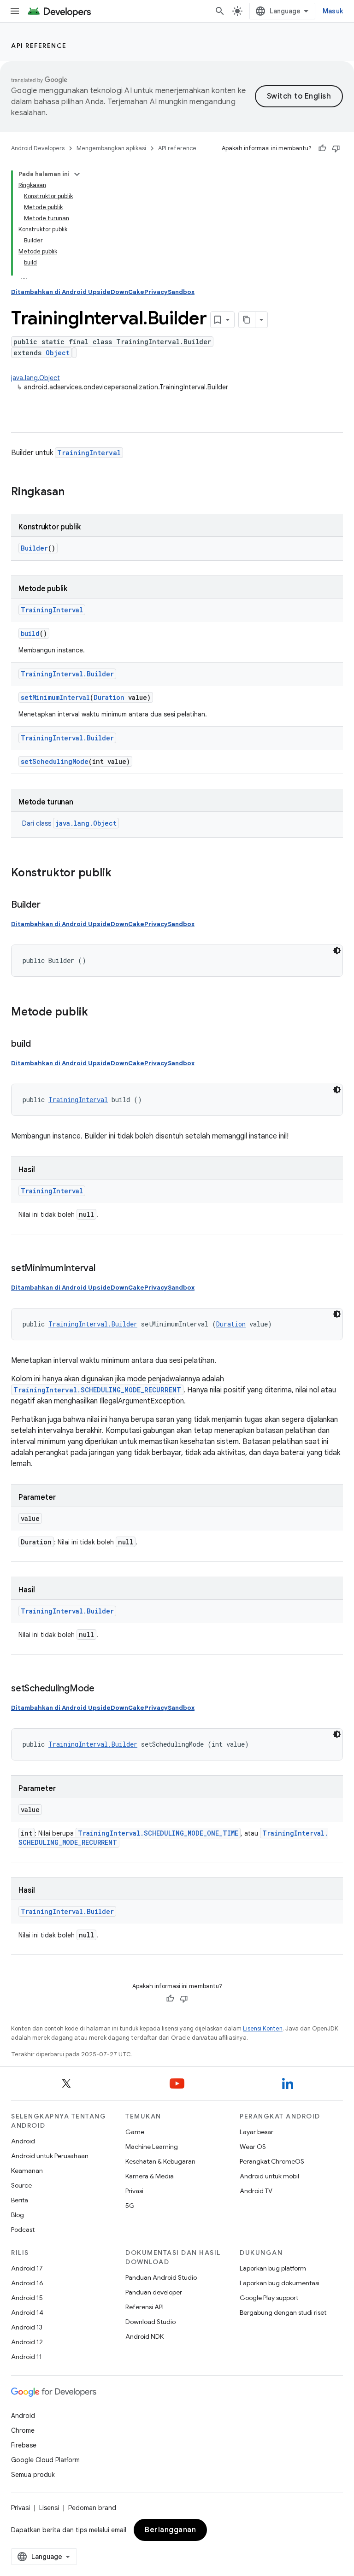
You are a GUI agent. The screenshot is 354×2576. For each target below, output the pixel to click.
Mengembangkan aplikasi (111, 148)
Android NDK (145, 2336)
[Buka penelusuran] (220, 11)
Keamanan (27, 2171)
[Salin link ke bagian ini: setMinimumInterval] (105, 1269)
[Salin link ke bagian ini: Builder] (49, 905)
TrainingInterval (89, 453)
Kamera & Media (150, 2176)
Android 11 (27, 2357)
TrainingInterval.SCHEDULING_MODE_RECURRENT (97, 1390)
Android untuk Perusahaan (50, 2156)
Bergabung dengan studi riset (283, 2312)
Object (58, 353)
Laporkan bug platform (273, 2268)
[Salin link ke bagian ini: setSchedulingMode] (104, 1689)
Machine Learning (152, 2147)
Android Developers (38, 148)
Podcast (23, 2230)
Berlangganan (170, 2530)
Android (23, 2141)
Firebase (24, 2445)
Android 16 (27, 2283)
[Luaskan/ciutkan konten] (77, 174)
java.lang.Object (35, 378)
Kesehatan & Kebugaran (160, 2161)
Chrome (23, 2430)
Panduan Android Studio (161, 2277)
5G (130, 2206)
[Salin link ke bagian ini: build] (40, 1044)
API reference (39, 46)
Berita (20, 2200)
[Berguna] (322, 148)
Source (21, 2185)
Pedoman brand (92, 2508)
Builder (34, 548)
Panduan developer (154, 2292)
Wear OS (253, 2147)
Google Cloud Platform (45, 2460)
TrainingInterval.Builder (67, 674)
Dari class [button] (69, 823)
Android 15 (27, 2298)
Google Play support (269, 2298)
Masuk (333, 11)
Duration (109, 697)
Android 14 (27, 2312)
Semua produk (33, 2475)
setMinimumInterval (55, 697)
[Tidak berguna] (336, 148)
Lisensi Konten (263, 2028)
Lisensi (49, 2508)
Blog (18, 2215)
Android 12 (27, 2342)
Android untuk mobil (269, 2176)
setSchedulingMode (55, 761)
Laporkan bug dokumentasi (280, 2283)
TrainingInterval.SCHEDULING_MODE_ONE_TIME (158, 1833)
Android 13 (27, 2327)
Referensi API (145, 2307)
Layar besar (257, 2132)
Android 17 (27, 2268)
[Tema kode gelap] (337, 951)
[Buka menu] (15, 11)
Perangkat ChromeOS (272, 2161)
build (30, 633)
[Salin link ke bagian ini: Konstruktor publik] (121, 874)
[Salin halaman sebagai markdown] (247, 320)
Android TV (256, 2191)
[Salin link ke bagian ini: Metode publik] (97, 1013)
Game (135, 2132)
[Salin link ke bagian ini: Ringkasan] (74, 493)
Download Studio (150, 2322)
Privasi (134, 2191)
